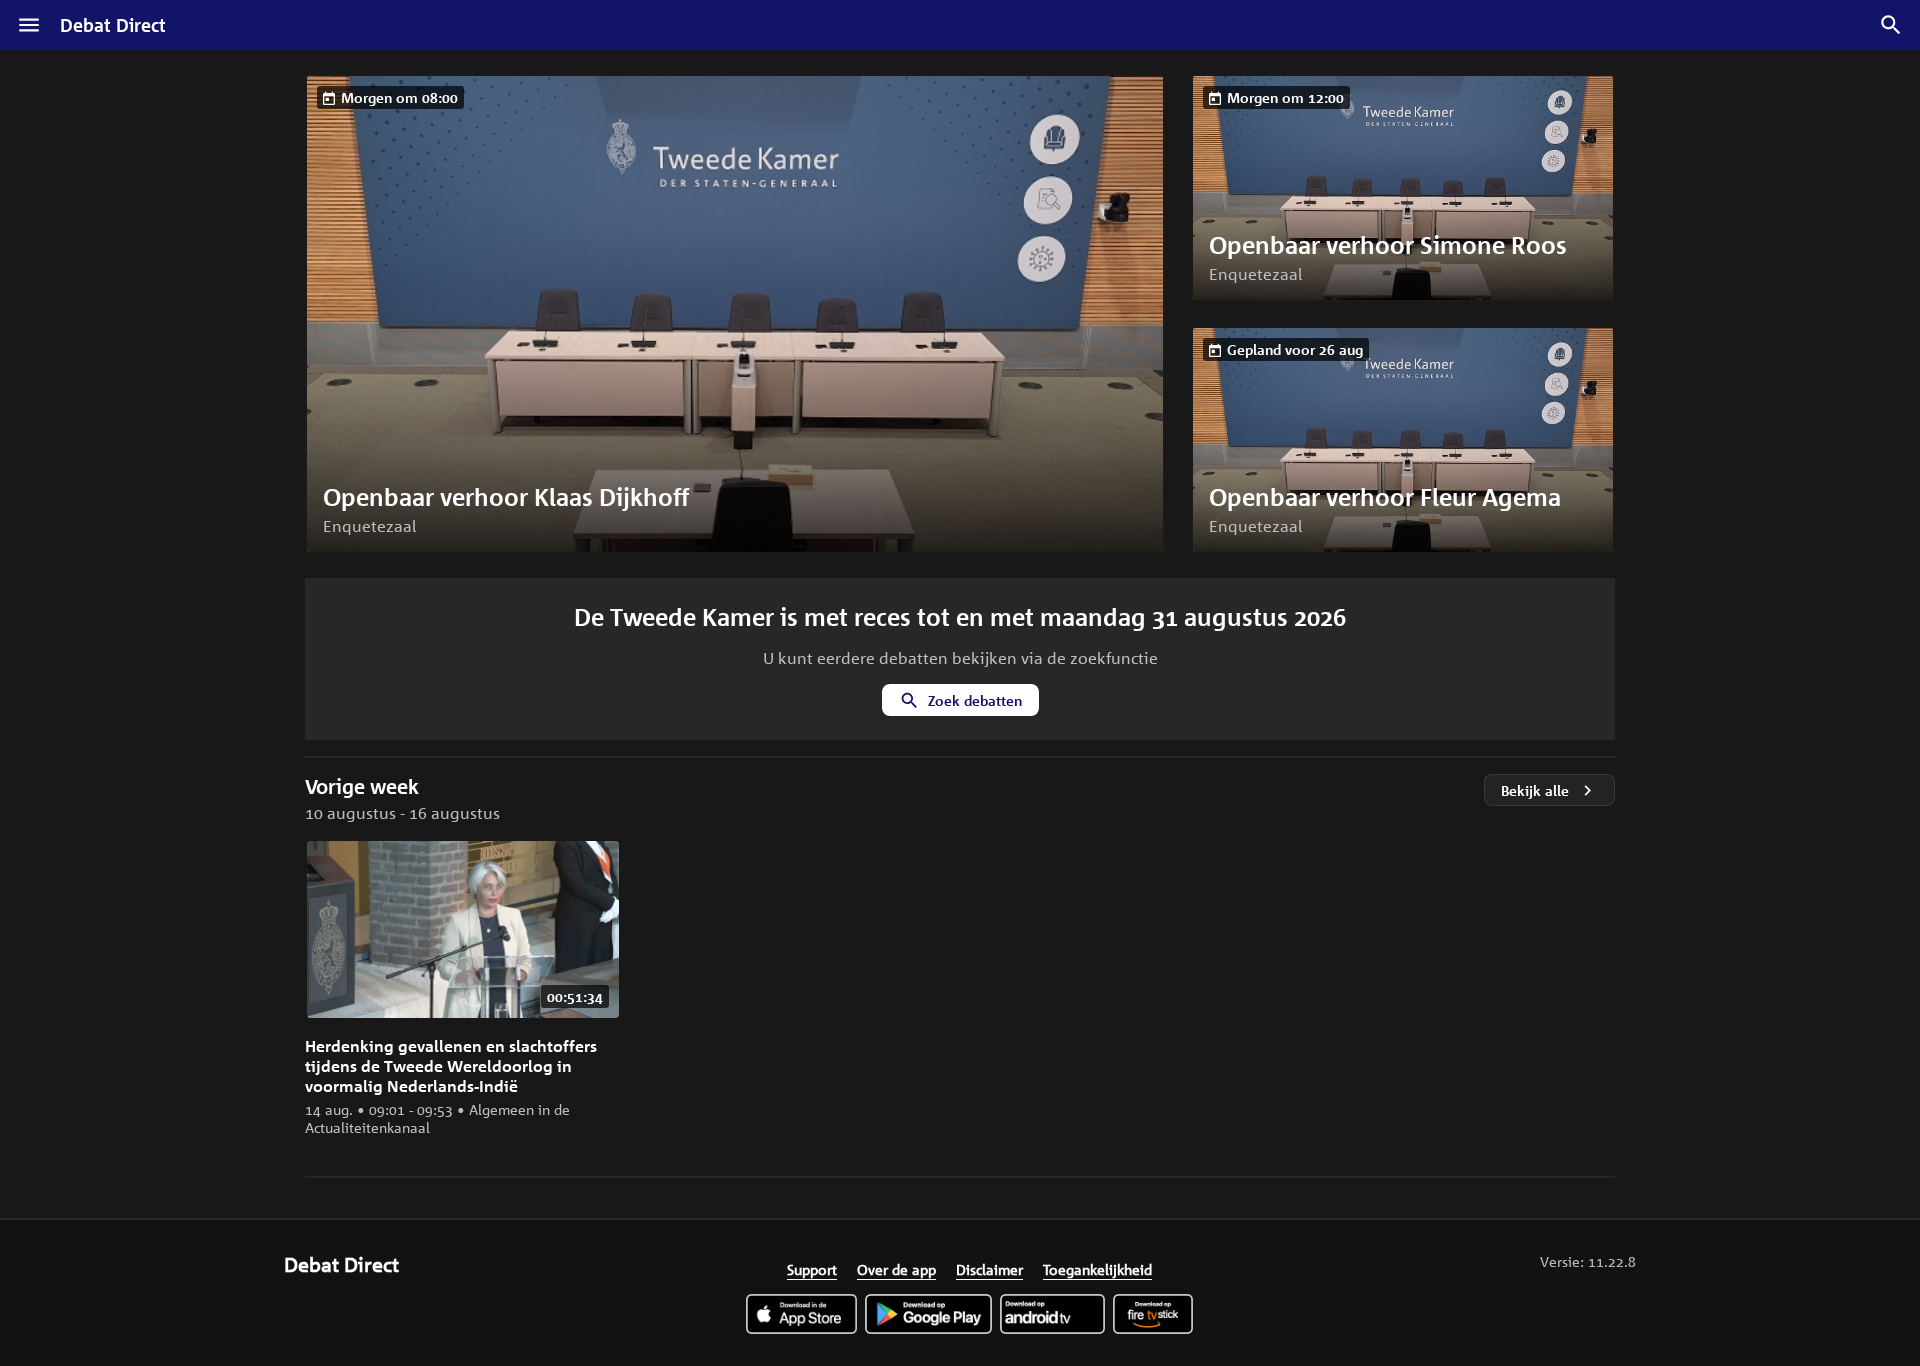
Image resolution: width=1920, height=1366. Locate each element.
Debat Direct (113, 25)
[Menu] (29, 25)
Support (812, 1269)
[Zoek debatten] (1891, 25)
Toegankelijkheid (1097, 1269)
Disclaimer (989, 1269)
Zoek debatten (975, 700)
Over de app (896, 1269)
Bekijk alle (1535, 790)
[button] (735, 314)
